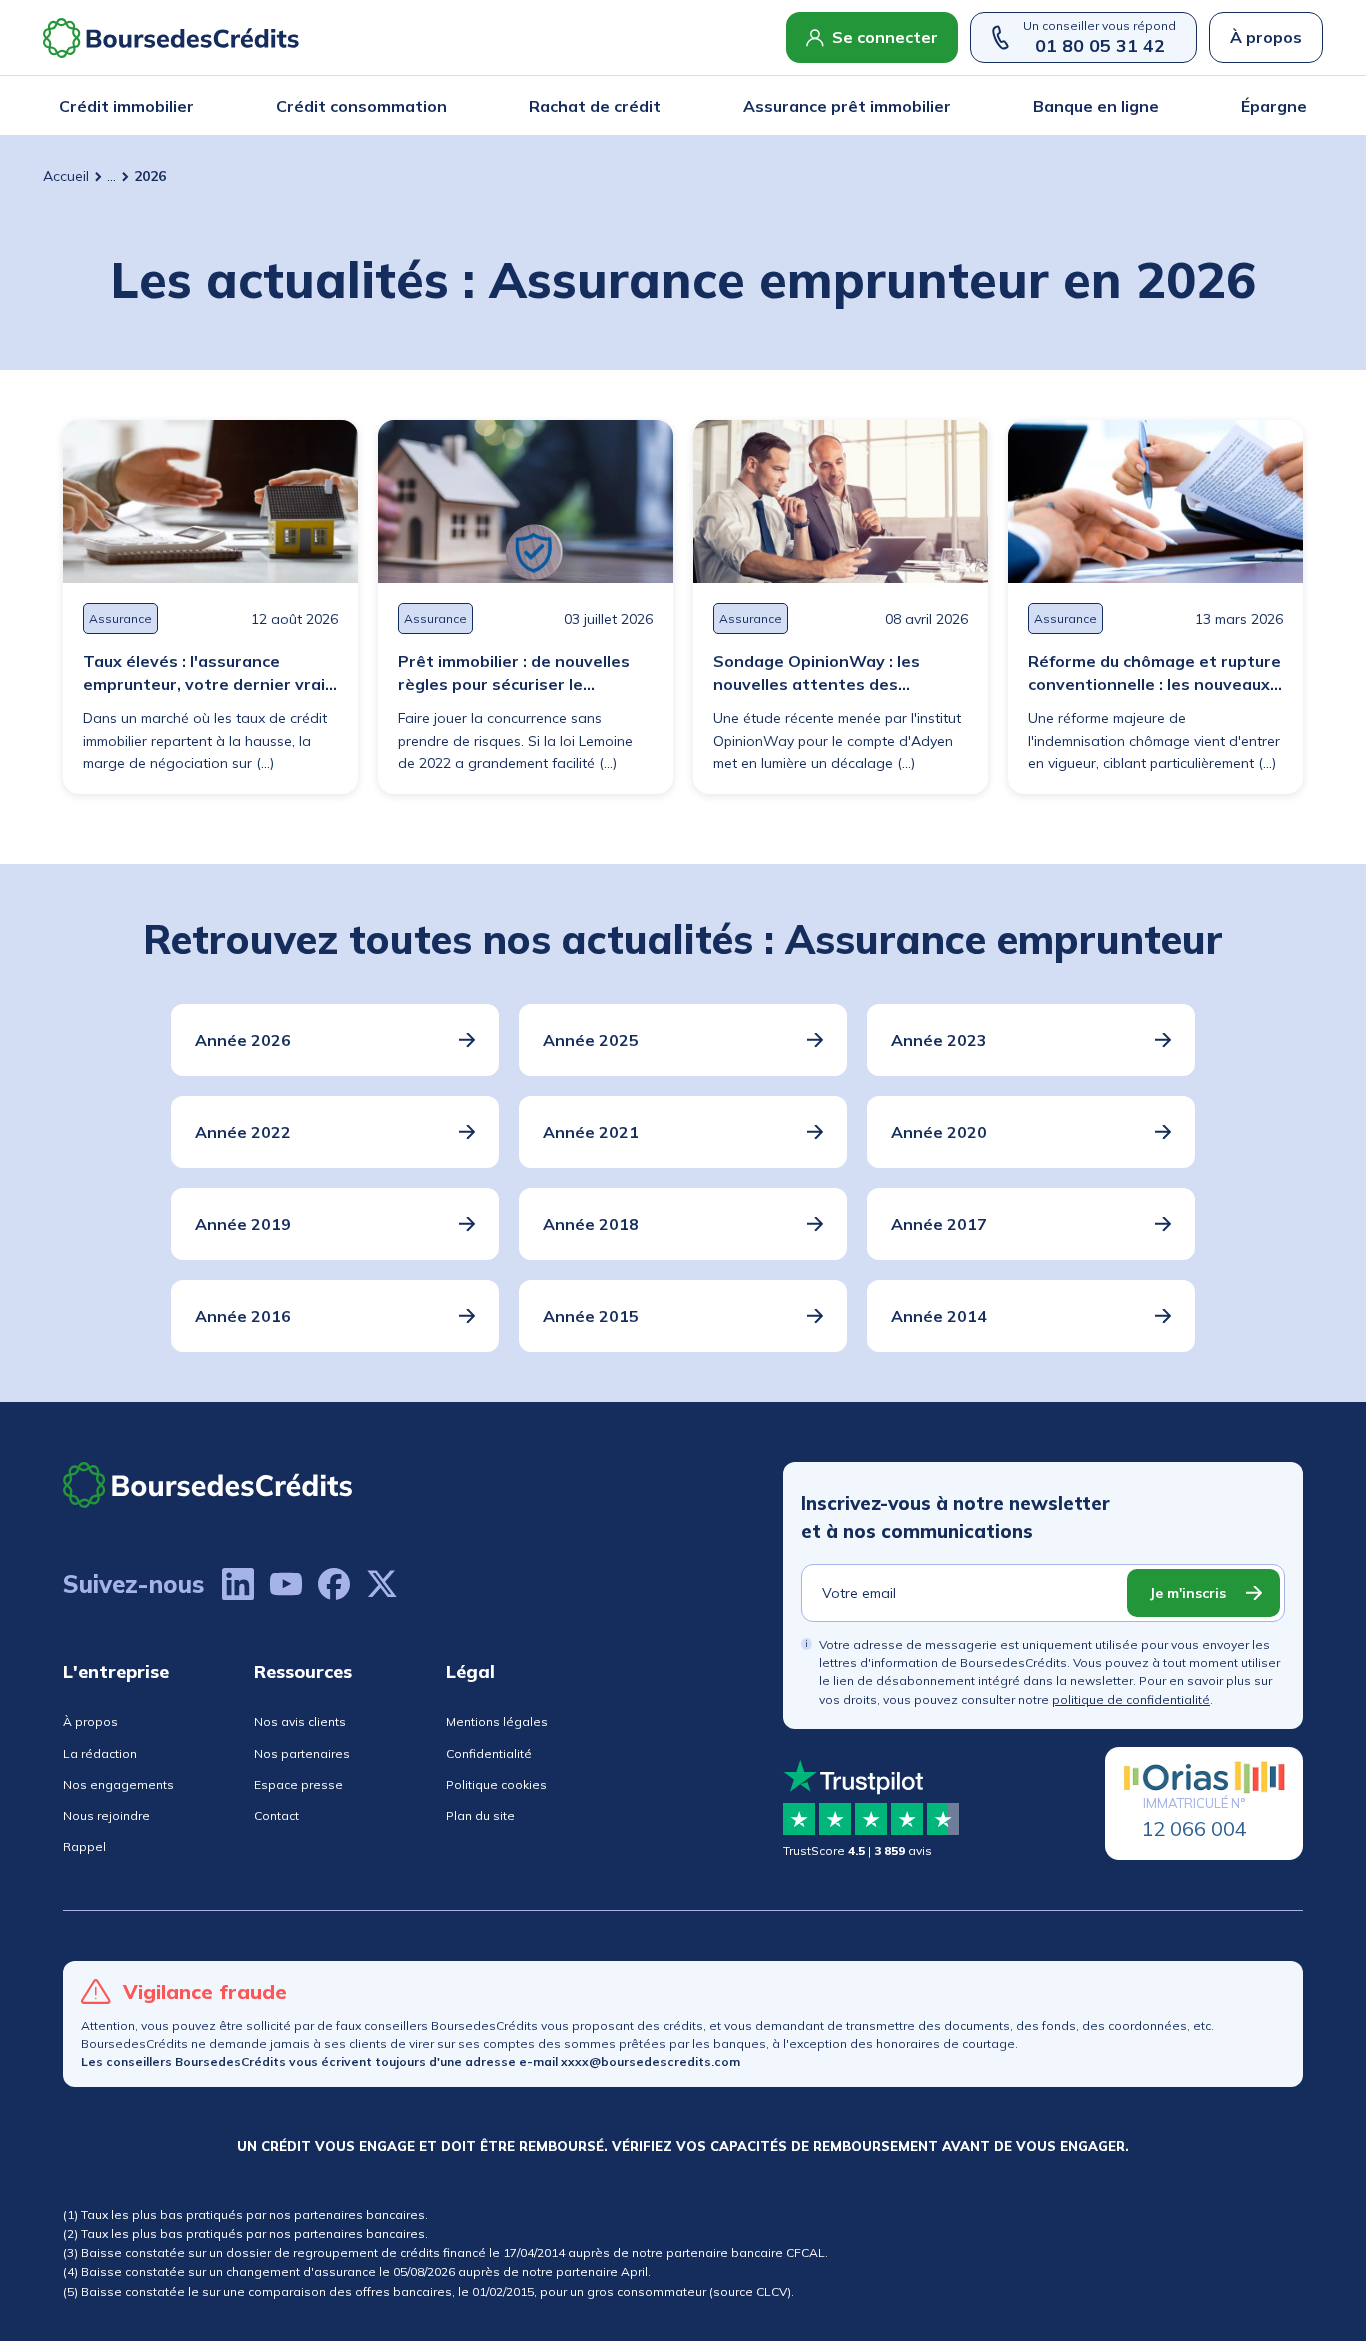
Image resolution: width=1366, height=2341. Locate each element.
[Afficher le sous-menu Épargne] (1301, 106)
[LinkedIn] (238, 1584)
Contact (276, 1815)
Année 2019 (243, 1224)
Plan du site (480, 1815)
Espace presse (298, 1784)
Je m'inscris (1187, 1593)
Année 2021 (591, 1132)
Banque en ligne (1096, 106)
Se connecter (885, 37)
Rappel (84, 1846)
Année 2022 (243, 1132)
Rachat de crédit (595, 106)
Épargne (1274, 106)
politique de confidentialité (1131, 1699)
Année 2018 (591, 1224)
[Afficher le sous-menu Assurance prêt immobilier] (945, 106)
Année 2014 (939, 1316)
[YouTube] (286, 1584)
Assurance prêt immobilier (847, 106)
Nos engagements (118, 1784)
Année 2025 (591, 1040)
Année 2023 (939, 1040)
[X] (382, 1584)
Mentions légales (497, 1721)
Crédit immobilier (126, 106)
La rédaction (100, 1753)
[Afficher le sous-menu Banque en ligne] (1153, 106)
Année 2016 (243, 1316)
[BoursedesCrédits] (208, 1484)
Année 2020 (939, 1132)
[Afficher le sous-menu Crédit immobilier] (188, 106)
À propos (1266, 37)
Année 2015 (591, 1316)
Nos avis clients (300, 1721)
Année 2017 (939, 1224)
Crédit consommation (361, 106)
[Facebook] (334, 1584)
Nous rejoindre (106, 1815)
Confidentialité (489, 1753)
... (111, 176)
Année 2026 (243, 1040)
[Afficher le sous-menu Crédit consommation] (441, 106)
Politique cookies (496, 1784)
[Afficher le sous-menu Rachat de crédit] (655, 106)
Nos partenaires (302, 1753)
